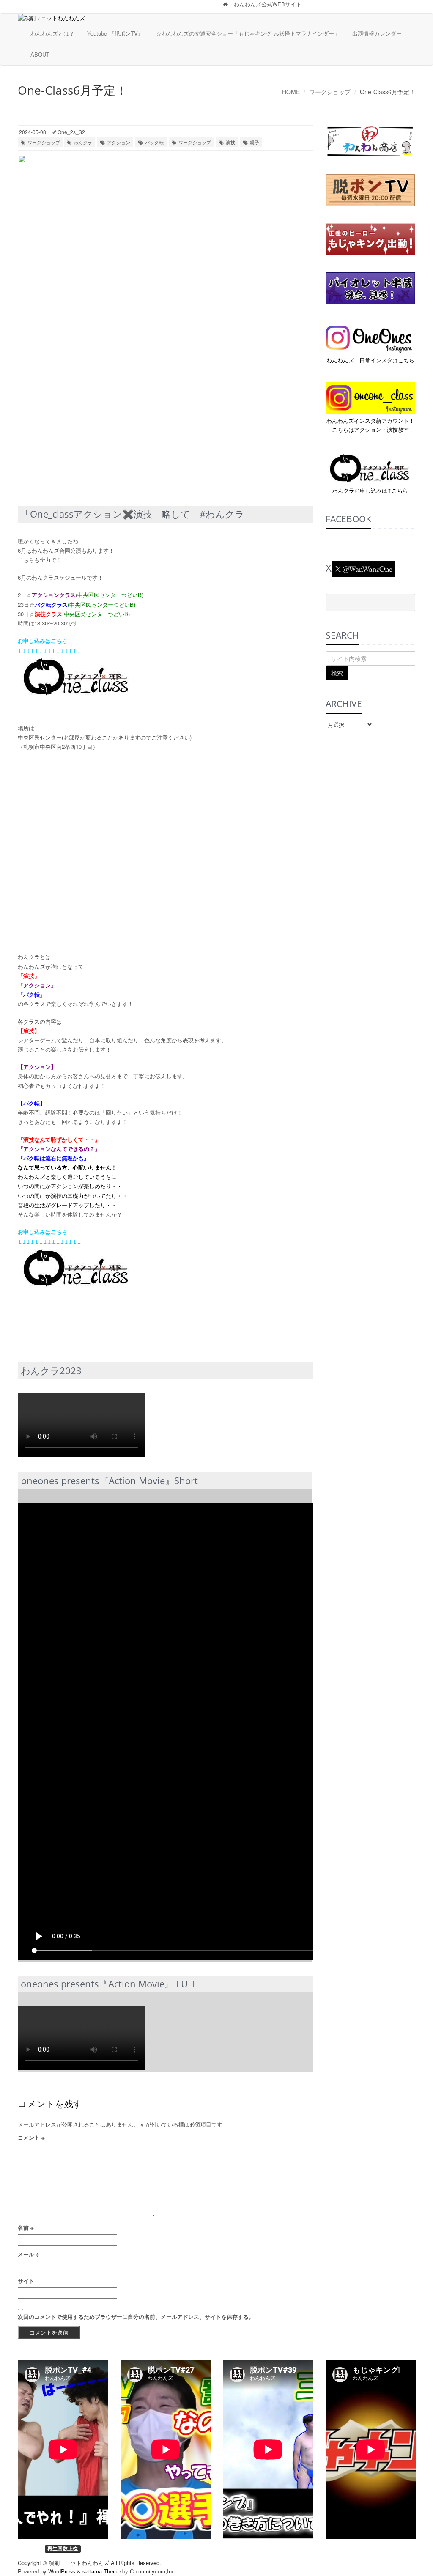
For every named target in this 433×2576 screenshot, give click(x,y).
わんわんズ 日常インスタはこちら (370, 360)
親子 (255, 142)
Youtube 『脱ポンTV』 (115, 33)
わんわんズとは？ (52, 33)
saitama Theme (101, 2571)
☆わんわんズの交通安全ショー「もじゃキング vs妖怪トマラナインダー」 (248, 33)
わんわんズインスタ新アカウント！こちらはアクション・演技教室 (370, 425)
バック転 (154, 142)
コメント (31, 2137)
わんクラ (83, 142)
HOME (291, 92)
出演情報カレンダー (377, 33)
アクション (119, 142)
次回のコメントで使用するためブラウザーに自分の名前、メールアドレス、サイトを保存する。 (136, 2317)
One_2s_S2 (71, 132)
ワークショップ (330, 92)
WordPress (62, 2571)
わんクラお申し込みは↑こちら (370, 490)
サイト (26, 2281)
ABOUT (40, 54)
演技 (230, 142)
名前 (26, 2227)
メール (29, 2254)
